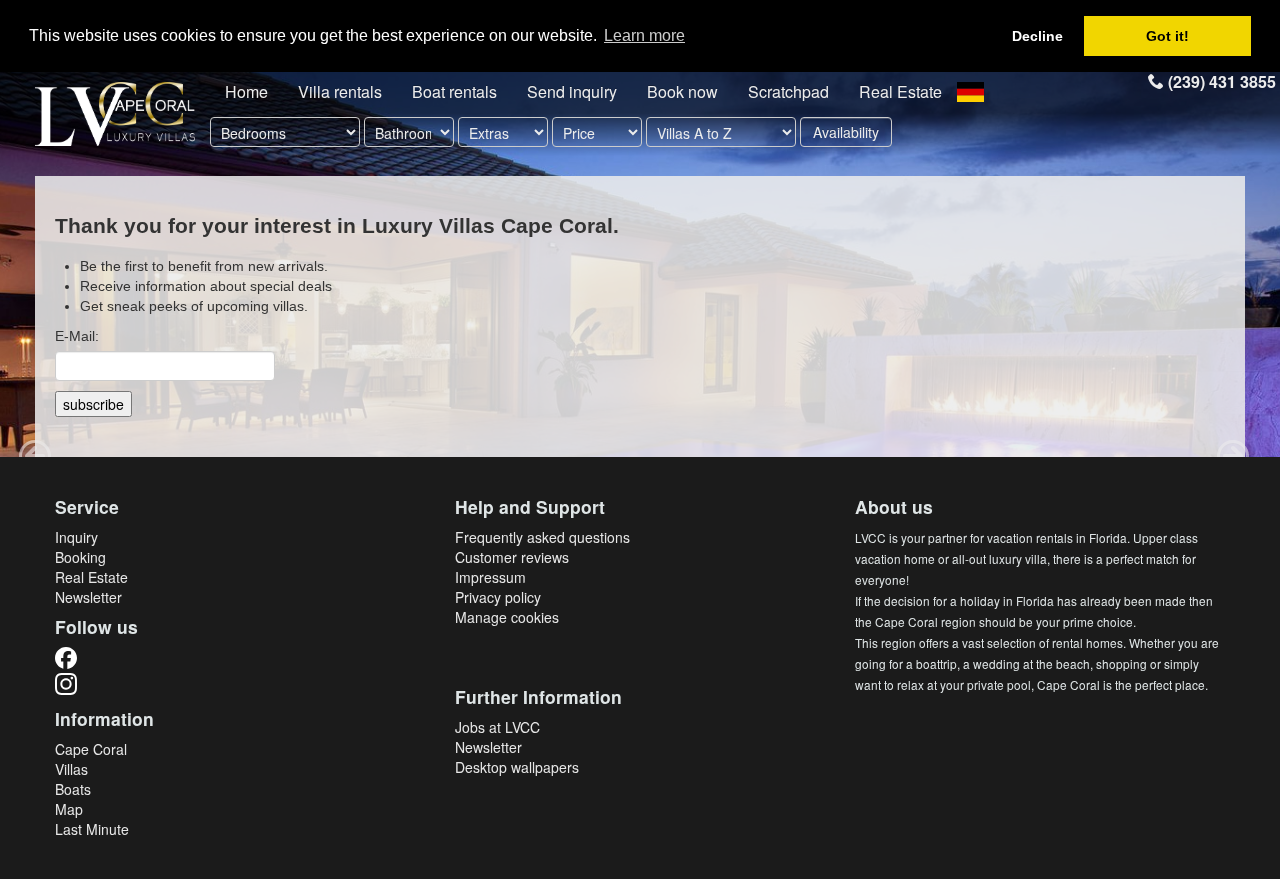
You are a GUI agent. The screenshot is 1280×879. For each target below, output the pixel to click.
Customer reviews (512, 557)
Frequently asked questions (542, 537)
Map (69, 809)
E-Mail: (77, 336)
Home (246, 91)
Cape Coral (91, 749)
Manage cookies (507, 617)
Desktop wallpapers (517, 767)
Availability (846, 132)
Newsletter (88, 597)
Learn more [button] (644, 35)
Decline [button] (1037, 36)
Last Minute (92, 829)
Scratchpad (788, 91)
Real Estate (900, 91)
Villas (71, 769)
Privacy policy (498, 597)
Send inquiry (572, 91)
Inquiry (76, 537)
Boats (73, 789)
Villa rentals (340, 91)
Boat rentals (454, 91)
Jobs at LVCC (497, 727)
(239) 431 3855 (1220, 81)
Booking (80, 557)
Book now (682, 91)
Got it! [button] (1167, 36)
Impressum (490, 577)
